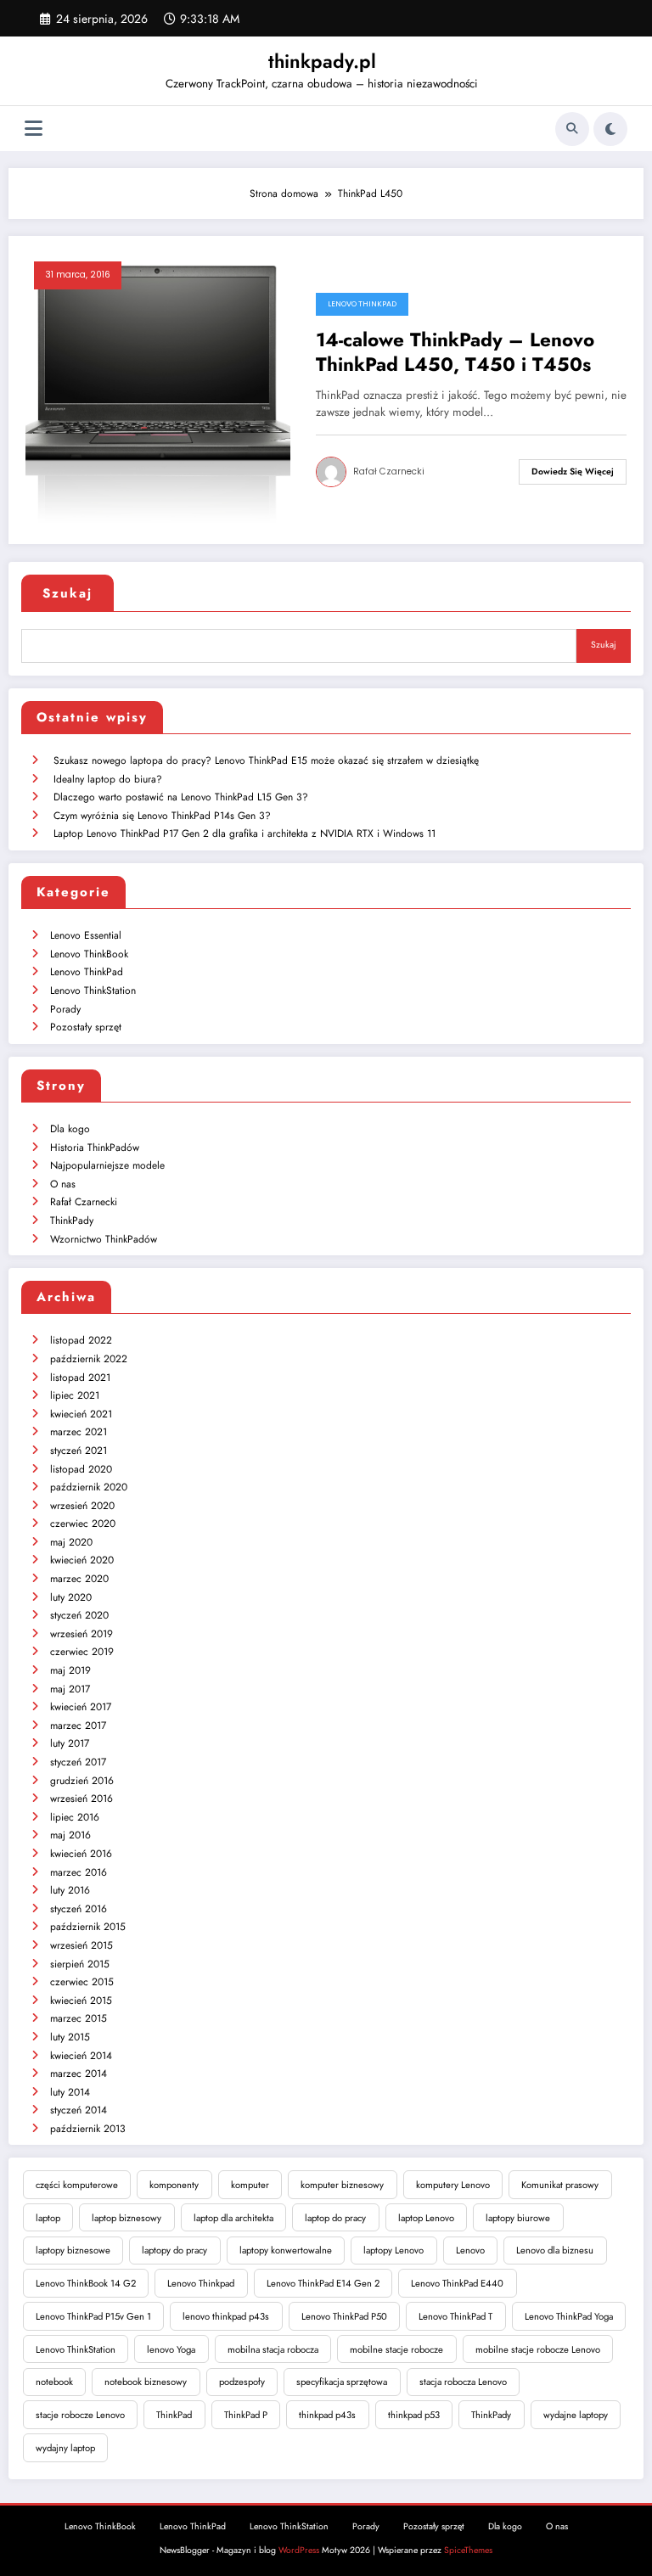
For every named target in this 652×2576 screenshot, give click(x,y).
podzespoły (242, 2382)
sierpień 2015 (80, 1964)
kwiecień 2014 (81, 2056)
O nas (63, 1184)
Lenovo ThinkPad (362, 304)
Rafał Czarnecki (389, 471)
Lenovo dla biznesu (555, 2250)
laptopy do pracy (174, 2250)
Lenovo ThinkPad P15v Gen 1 (93, 2316)
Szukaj (67, 593)
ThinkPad (174, 2415)
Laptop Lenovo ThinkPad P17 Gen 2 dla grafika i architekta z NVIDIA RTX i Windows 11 (244, 833)
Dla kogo (70, 1129)
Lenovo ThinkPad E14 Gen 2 (323, 2283)
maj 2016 (70, 1835)
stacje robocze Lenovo (80, 2415)
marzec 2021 (79, 1432)
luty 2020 (71, 1597)
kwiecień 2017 (81, 1707)
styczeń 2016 (79, 1909)
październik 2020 (89, 1487)
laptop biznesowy (126, 2218)
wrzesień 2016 (81, 1799)
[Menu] (34, 129)
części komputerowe (77, 2185)
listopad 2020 (81, 1469)
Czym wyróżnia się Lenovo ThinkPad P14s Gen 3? (162, 816)
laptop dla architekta (233, 2218)
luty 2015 (70, 2037)
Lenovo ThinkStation (93, 991)
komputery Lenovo (453, 2185)
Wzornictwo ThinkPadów (104, 1239)
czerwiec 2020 (83, 1524)
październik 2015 (88, 1927)
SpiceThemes (468, 2550)
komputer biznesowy (342, 2185)
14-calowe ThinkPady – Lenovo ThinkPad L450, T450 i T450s (455, 353)
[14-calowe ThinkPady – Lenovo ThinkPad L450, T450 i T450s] (158, 389)
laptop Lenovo (426, 2218)
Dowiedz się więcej (573, 471)
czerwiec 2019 (82, 1652)
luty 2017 (70, 1743)
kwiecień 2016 (81, 1854)
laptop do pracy (335, 2218)
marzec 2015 (79, 2018)
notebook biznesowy (146, 2382)
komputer (250, 2185)
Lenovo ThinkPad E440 (457, 2283)
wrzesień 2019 (81, 1634)
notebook (54, 2382)
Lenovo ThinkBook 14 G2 (86, 2283)
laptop (48, 2218)
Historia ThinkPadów (95, 1148)
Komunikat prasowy (560, 2185)
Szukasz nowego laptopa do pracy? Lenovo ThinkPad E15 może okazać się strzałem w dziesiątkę (266, 760)
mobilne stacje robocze (396, 2349)
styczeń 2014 (79, 2110)
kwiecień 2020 (82, 1560)
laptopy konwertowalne (286, 2250)
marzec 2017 (78, 1726)
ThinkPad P (246, 2415)
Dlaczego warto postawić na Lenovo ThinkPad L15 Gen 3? (181, 797)
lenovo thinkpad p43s (226, 2316)
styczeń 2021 (79, 1451)
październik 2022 (89, 1359)
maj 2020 (71, 1542)
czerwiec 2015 (82, 1982)
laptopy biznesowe (73, 2250)
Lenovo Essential (86, 935)
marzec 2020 (79, 1579)
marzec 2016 (79, 1872)
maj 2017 (70, 1689)
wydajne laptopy (576, 2415)
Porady (65, 1009)
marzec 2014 (79, 2074)
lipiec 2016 (75, 1817)
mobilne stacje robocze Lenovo (538, 2349)
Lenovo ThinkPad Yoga (569, 2316)
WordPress (299, 2550)
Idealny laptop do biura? (108, 779)
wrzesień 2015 (81, 1945)
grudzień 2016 (82, 1781)
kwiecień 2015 (81, 2001)
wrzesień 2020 (82, 1506)
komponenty (174, 2185)
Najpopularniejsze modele (107, 1165)
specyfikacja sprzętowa (342, 2382)
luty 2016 (70, 1890)
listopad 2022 (81, 1340)
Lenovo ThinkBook (89, 954)
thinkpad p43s (327, 2415)
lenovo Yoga (171, 2349)
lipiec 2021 (75, 1395)
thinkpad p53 (414, 2415)
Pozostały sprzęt (86, 1027)
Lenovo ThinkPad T (455, 2316)
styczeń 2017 (78, 1762)
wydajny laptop (65, 2448)
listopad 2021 (80, 1378)
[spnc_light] (610, 129)
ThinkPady (72, 1221)
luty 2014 (70, 2092)
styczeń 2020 (79, 1615)
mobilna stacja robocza (273, 2349)
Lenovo (470, 2250)
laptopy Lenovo (393, 2250)
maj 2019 (70, 1670)
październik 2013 (88, 2129)
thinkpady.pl (322, 61)
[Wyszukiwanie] (572, 129)
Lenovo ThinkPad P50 (344, 2316)
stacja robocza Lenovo (463, 2382)
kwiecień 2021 (81, 1414)
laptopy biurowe (518, 2218)
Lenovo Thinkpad (201, 2283)
